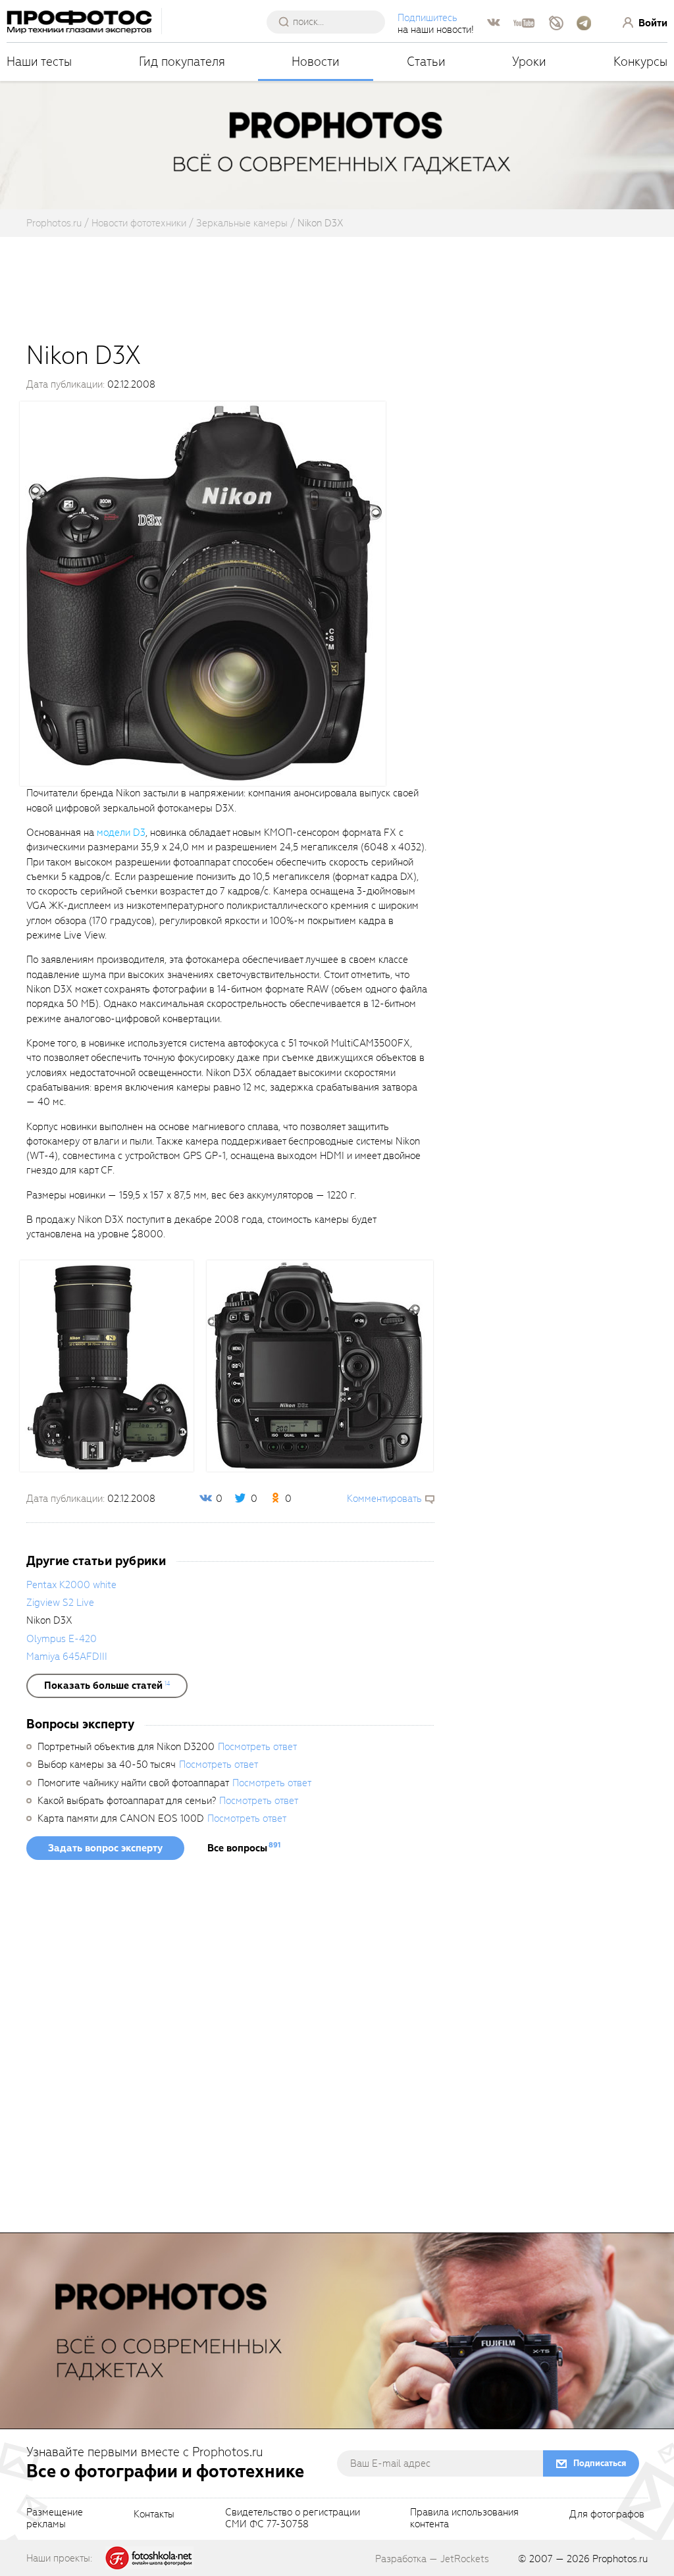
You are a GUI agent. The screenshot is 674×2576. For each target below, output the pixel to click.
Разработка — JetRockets (432, 2559)
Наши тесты (39, 62)
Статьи (426, 62)
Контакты (154, 2515)
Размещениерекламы (55, 2519)
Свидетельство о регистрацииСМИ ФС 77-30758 (293, 2519)
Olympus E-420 (62, 1639)
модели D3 (121, 833)
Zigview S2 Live (60, 1603)
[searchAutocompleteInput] (331, 22)
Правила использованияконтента (464, 2519)
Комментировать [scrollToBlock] (384, 1499)
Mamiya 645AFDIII (67, 1657)
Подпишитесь (428, 18)
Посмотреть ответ (257, 1747)
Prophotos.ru (620, 2559)
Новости (316, 62)
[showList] (107, 1686)
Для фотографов (607, 2515)
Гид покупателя (182, 62)
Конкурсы (640, 62)
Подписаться (600, 2463)
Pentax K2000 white (71, 1585)
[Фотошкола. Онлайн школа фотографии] (149, 2558)
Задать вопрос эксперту (105, 1848)
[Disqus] (230, 2051)
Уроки (529, 62)
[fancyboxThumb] (203, 593)
